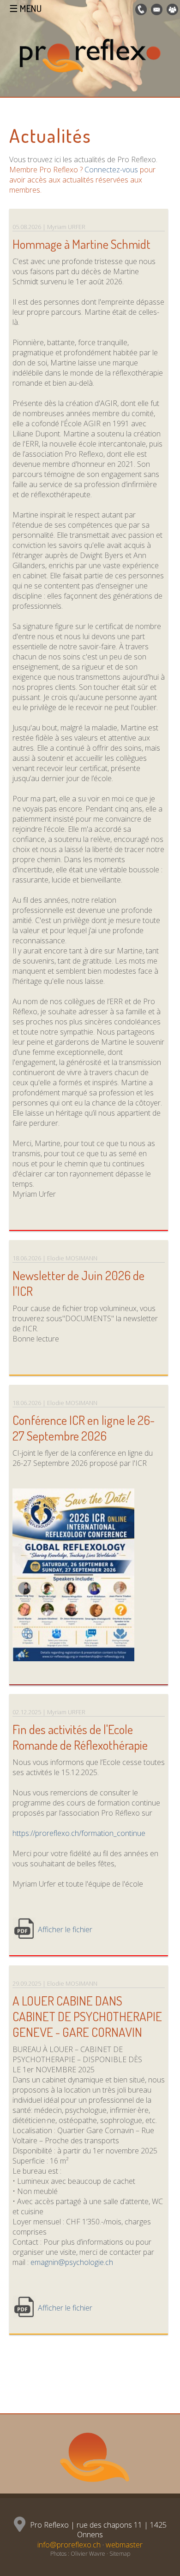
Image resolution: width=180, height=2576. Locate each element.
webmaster (124, 2545)
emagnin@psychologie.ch (72, 2262)
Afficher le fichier (65, 1929)
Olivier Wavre (88, 2554)
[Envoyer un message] (156, 10)
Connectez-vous (111, 170)
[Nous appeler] (140, 10)
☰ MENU (25, 8)
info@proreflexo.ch (69, 2545)
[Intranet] (171, 10)
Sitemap (120, 2554)
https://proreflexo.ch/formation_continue (79, 1833)
